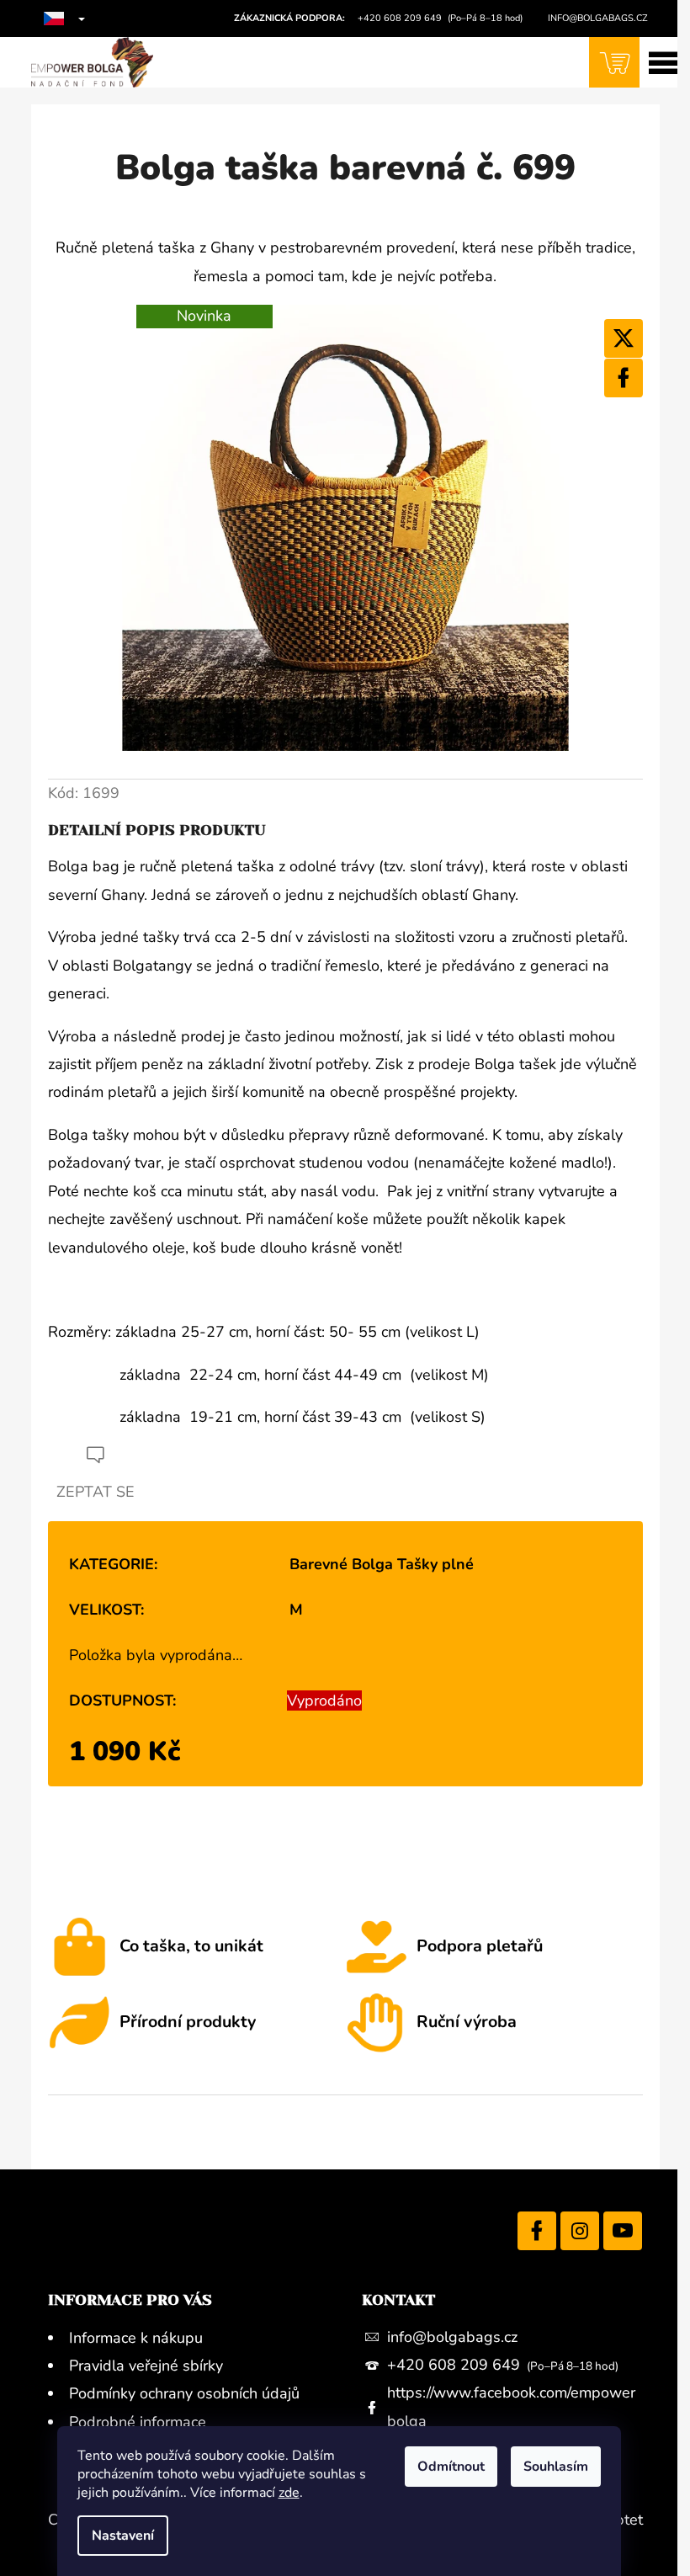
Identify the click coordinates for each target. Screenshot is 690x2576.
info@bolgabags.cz (452, 2337)
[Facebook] (624, 378)
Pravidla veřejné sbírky (146, 2366)
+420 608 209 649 (456, 2365)
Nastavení (123, 2536)
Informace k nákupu (136, 2338)
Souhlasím (556, 2467)
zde (289, 2493)
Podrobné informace (138, 2422)
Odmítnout (451, 2467)
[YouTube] (623, 2231)
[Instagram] (580, 2231)
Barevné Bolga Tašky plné (382, 1564)
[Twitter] (624, 338)
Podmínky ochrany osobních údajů (184, 2393)
